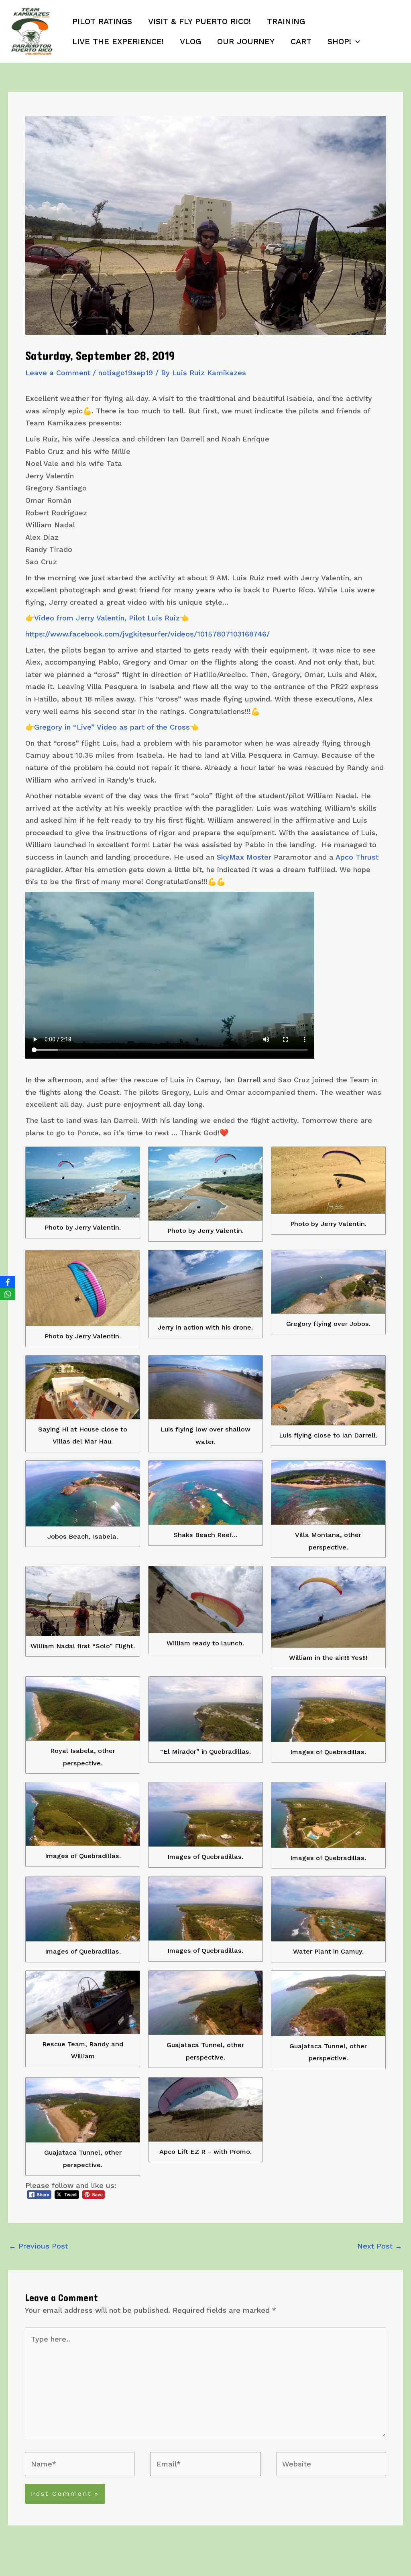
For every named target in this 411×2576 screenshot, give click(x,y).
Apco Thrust (357, 857)
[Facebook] (8, 1282)
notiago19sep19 (126, 373)
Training (286, 21)
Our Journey (246, 41)
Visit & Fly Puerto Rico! (199, 21)
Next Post (380, 2246)
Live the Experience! (118, 41)
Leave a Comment (58, 373)
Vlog (190, 41)
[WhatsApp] (8, 1294)
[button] (356, 41)
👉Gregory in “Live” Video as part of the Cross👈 (112, 727)
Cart (301, 41)
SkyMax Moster (244, 857)
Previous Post (38, 2246)
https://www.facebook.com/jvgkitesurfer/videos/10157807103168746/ (148, 634)
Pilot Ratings (102, 21)
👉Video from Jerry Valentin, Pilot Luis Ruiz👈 (107, 618)
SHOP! (339, 41)
